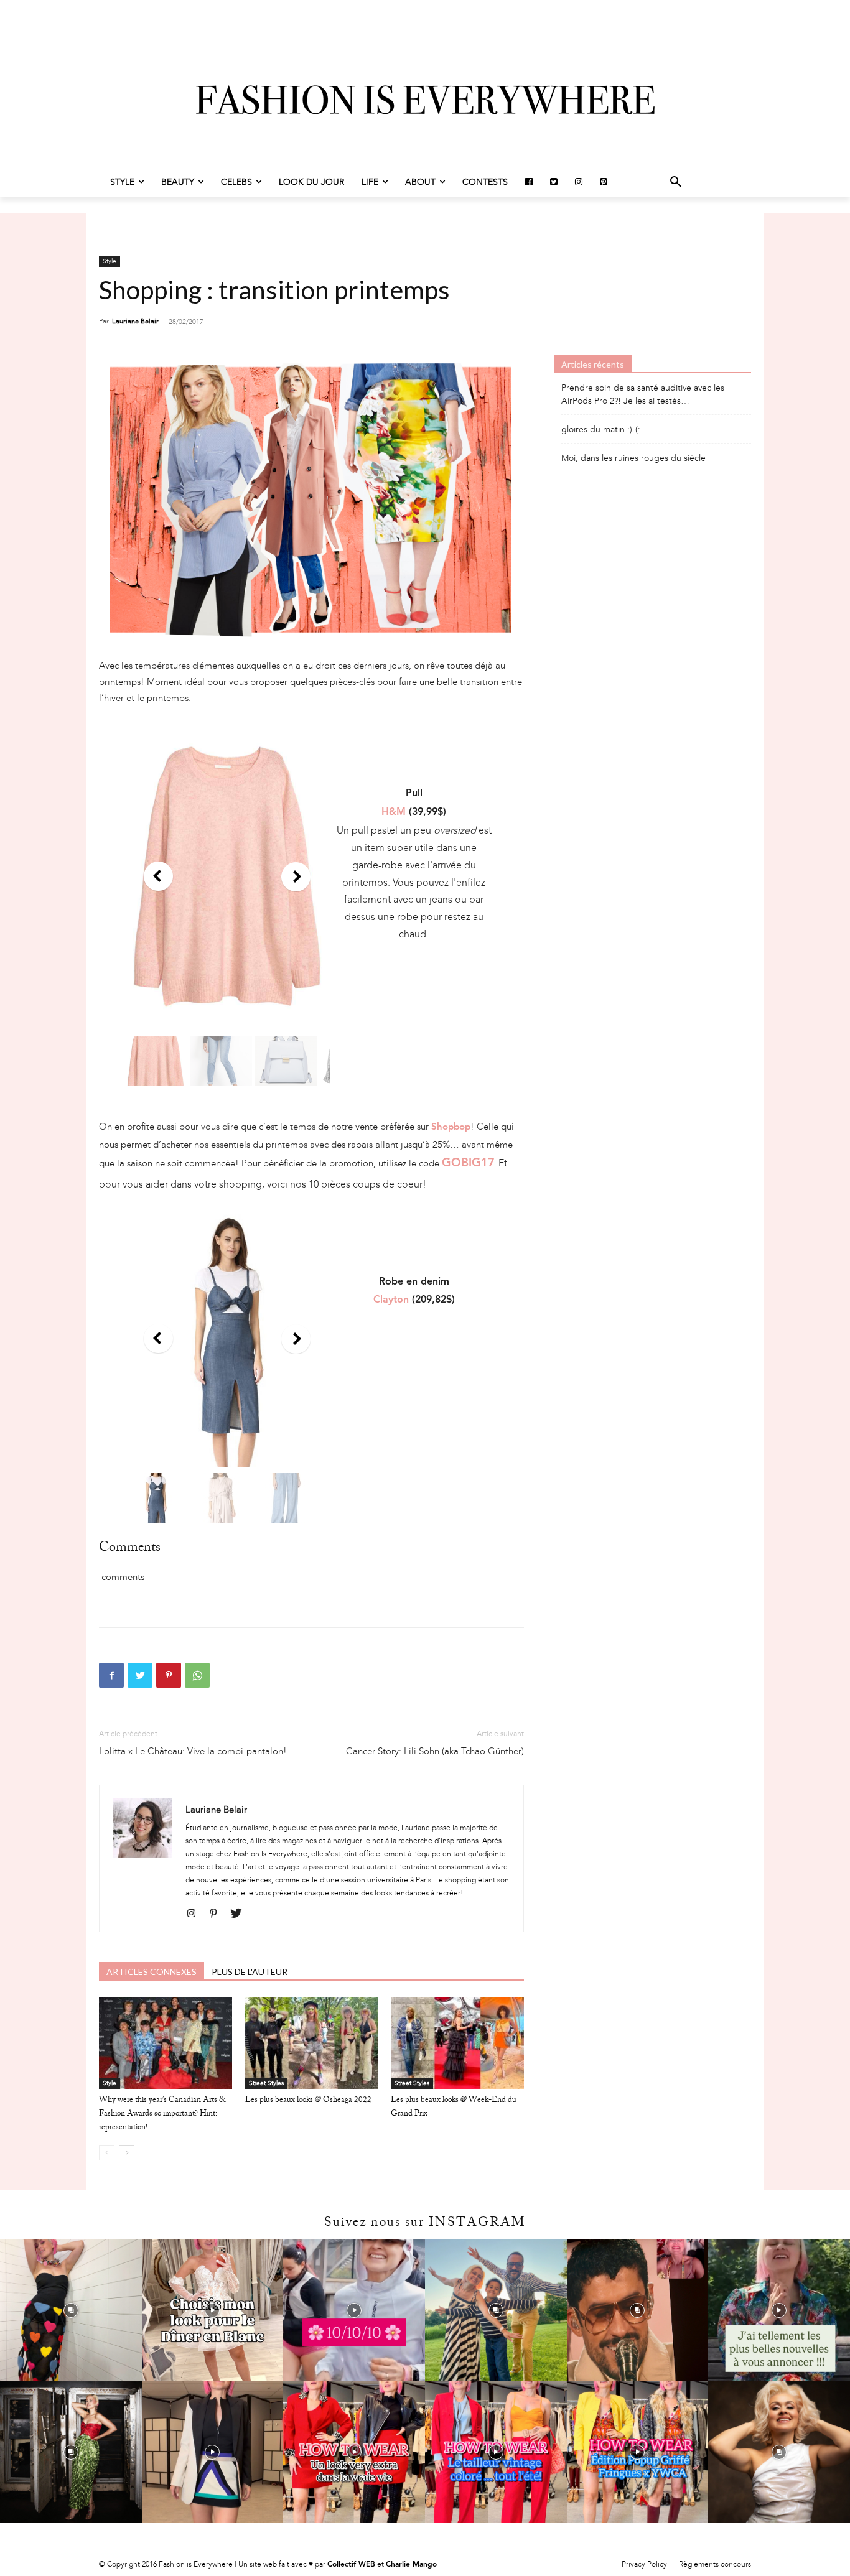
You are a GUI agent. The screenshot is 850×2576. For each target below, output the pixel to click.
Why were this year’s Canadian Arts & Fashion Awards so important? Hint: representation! (162, 2114)
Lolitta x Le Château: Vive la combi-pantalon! (193, 1751)
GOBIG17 (468, 1164)
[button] (676, 182)
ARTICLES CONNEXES (152, 1972)
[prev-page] (107, 2153)
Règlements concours (715, 2564)
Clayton (391, 1300)
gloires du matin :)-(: (601, 430)
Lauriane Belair (135, 321)
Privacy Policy (644, 2564)
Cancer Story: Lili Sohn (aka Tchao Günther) (435, 1751)
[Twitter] (140, 1675)
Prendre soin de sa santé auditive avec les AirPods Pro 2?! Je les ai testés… (643, 394)
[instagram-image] (71, 2310)
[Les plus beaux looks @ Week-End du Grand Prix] (457, 2043)
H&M (394, 812)
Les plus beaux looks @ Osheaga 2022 (308, 2101)
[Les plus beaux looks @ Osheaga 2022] (312, 2043)
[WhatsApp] (197, 1675)
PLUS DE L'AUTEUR (250, 1972)
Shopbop (451, 1128)
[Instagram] (196, 1914)
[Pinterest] (169, 1675)
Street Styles (266, 2083)
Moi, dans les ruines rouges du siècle (633, 458)
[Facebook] (111, 1675)
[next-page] (127, 2153)
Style (110, 261)
